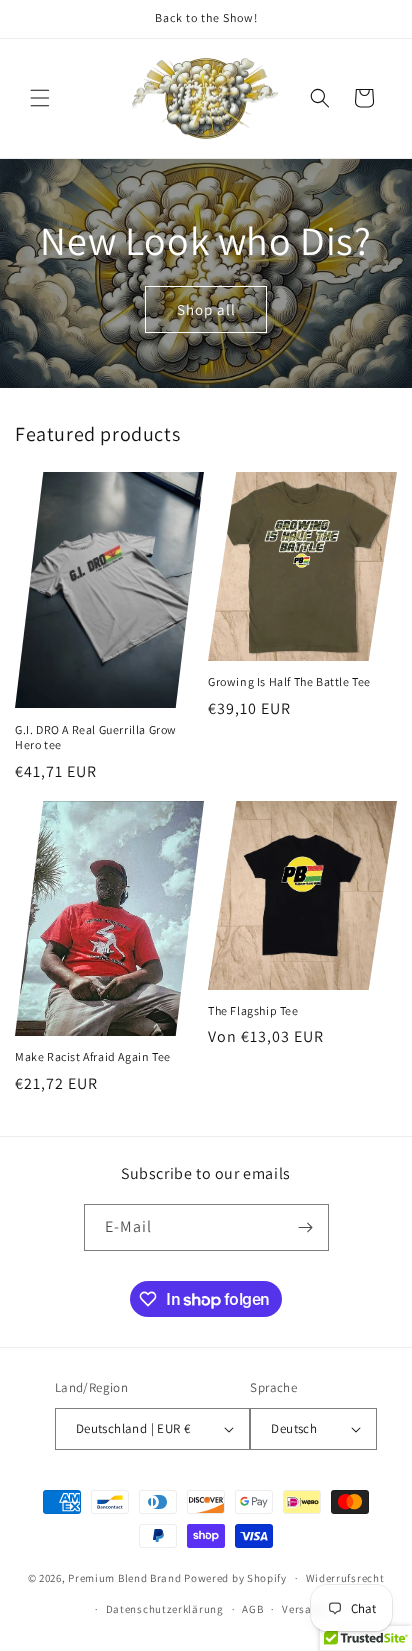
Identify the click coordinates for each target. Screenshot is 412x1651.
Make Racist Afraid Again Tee (93, 1056)
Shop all (206, 308)
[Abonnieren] (306, 1227)
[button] (40, 98)
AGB (252, 1609)
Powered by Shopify (235, 1578)
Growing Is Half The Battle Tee (289, 681)
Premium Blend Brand (124, 1578)
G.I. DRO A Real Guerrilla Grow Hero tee (96, 737)
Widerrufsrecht (345, 1578)
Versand (303, 1609)
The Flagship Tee (253, 1010)
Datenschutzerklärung (165, 1609)
